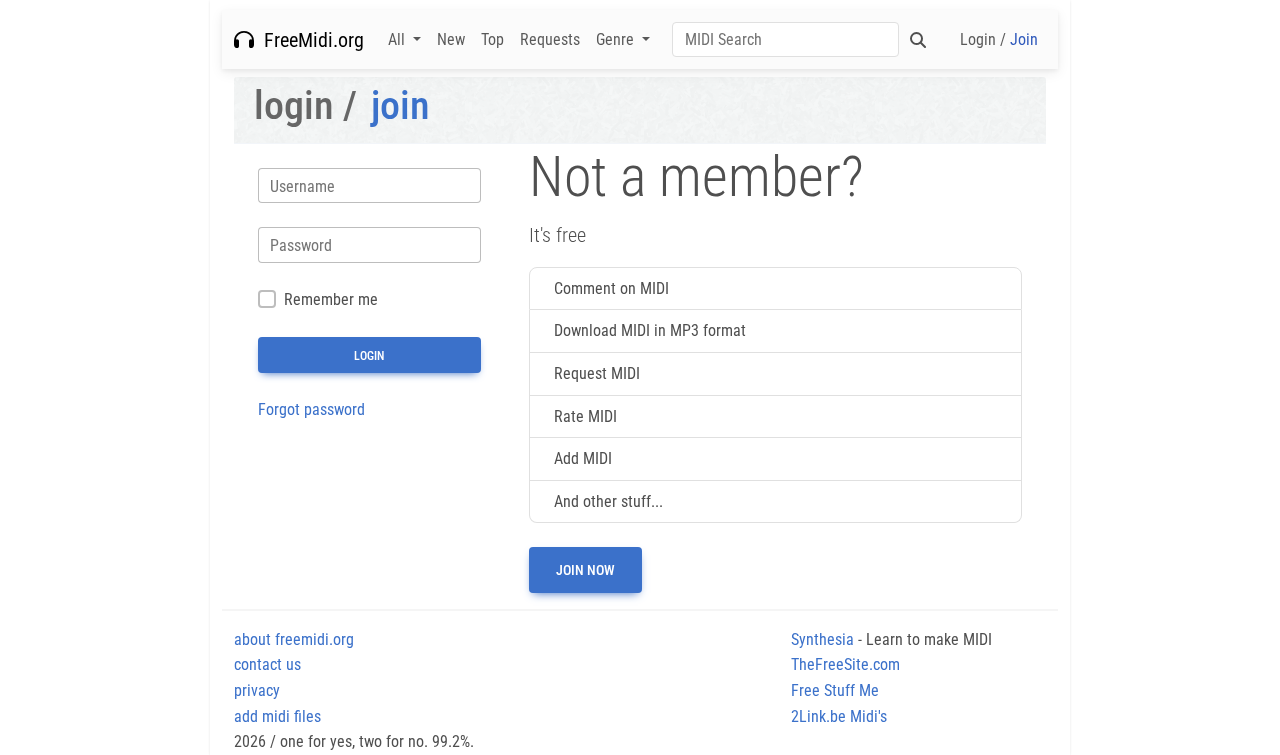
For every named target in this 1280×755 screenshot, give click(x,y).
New (451, 39)
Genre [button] (617, 39)
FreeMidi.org (309, 40)
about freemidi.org (294, 639)
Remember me (331, 299)
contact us (267, 664)
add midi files (277, 716)
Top (492, 39)
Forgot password (311, 409)
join (400, 105)
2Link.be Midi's (839, 716)
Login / (999, 39)
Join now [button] (585, 570)
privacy (257, 690)
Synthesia (822, 639)
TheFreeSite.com (845, 664)
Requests (550, 39)
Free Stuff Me (835, 690)
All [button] (398, 39)
